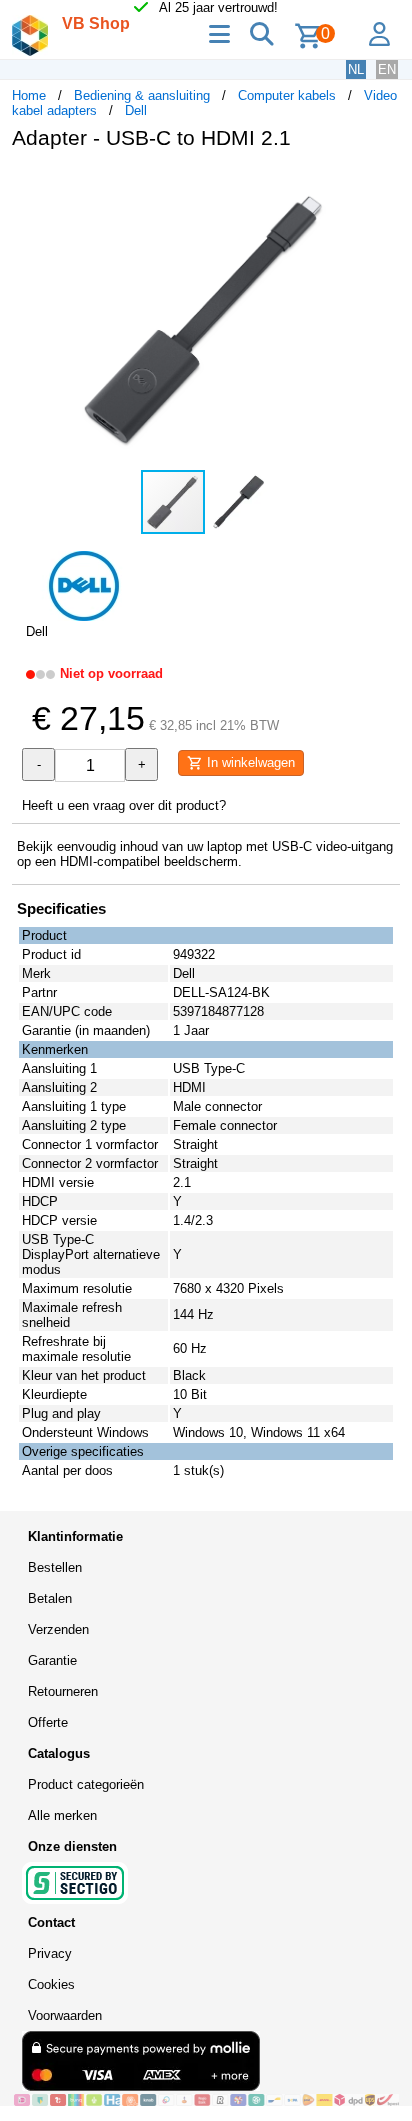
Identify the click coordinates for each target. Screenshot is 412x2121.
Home (29, 95)
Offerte (48, 1722)
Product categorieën (86, 1784)
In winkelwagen (249, 762)
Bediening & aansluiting (142, 95)
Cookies (51, 1984)
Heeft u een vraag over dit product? (124, 805)
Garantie (52, 1660)
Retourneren (63, 1691)
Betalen (50, 1598)
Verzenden (58, 1629)
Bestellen (55, 1567)
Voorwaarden (65, 2015)
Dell (136, 110)
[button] (382, 186)
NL (356, 69)
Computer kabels (287, 95)
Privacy (50, 1953)
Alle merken (62, 1815)
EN (387, 69)
